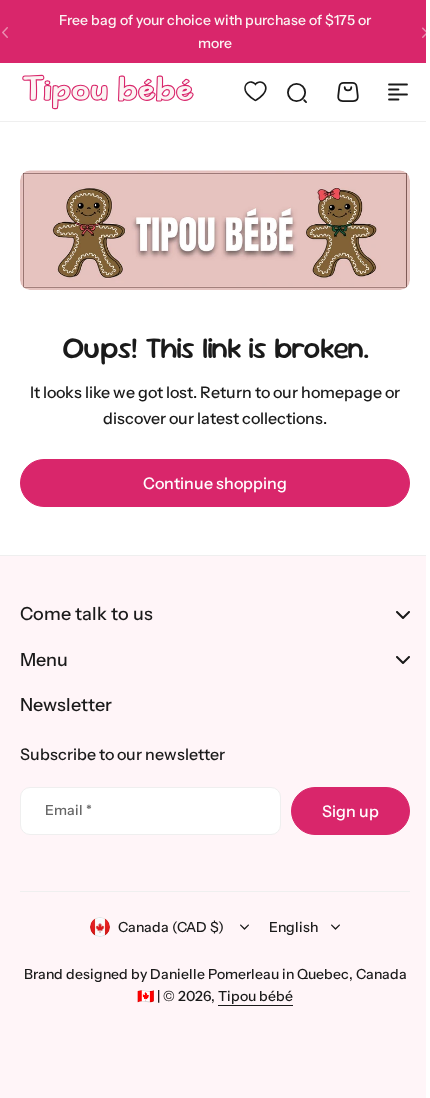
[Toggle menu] (383, 92)
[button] (410, 32)
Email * (68, 810)
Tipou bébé (275, 996)
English (286, 927)
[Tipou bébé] (104, 92)
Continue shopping (208, 478)
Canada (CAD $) (164, 927)
